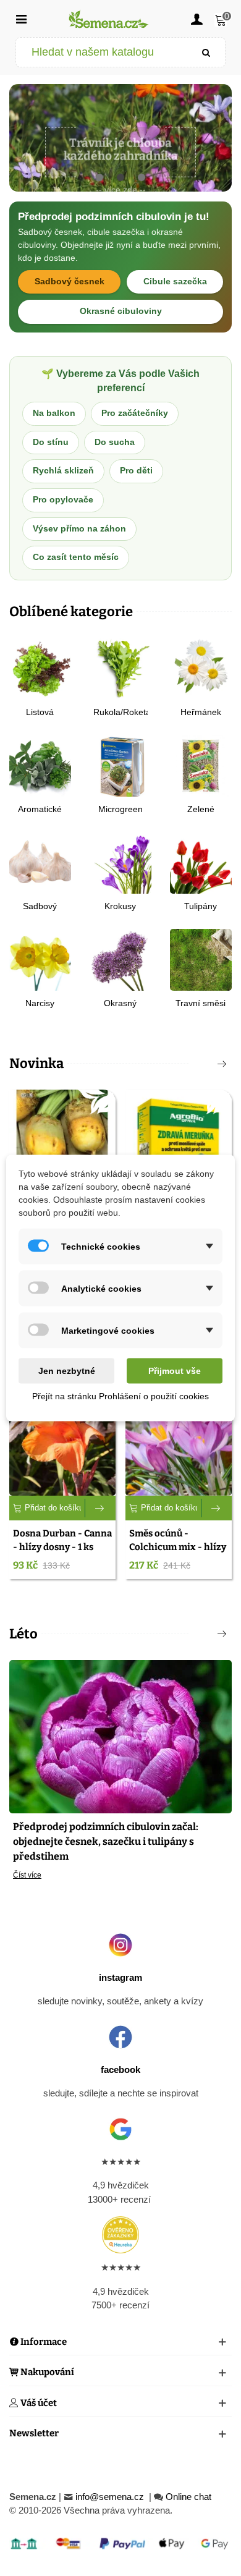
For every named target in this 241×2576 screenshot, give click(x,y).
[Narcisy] (40, 959)
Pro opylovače (63, 500)
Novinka (36, 1063)
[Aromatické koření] (40, 765)
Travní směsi (201, 1003)
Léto (23, 1634)
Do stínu (51, 442)
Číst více (27, 1875)
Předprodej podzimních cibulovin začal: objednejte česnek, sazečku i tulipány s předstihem (106, 1841)
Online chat (188, 2497)
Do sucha (115, 442)
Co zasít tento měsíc (76, 557)
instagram (120, 1977)
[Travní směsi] (201, 959)
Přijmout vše (175, 1371)
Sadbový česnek (70, 282)
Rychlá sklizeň (63, 471)
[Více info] (100, 1508)
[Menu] (21, 19)
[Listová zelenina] (40, 668)
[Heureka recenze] (120, 2235)
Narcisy (40, 1003)
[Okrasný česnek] (120, 959)
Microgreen (120, 809)
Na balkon (54, 413)
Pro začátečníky (135, 413)
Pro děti (136, 471)
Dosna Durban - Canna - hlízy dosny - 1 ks (62, 1540)
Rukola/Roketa (120, 712)
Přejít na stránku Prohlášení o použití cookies (120, 1396)
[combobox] (102, 52)
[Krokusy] (120, 862)
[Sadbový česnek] (40, 862)
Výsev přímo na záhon (79, 529)
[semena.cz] (109, 19)
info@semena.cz (111, 2497)
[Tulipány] (201, 862)
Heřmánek (201, 712)
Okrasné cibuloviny (121, 311)
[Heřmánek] (201, 668)
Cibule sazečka (175, 282)
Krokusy (120, 906)
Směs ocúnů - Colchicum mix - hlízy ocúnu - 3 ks (178, 1547)
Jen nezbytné (67, 1371)
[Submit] (206, 52)
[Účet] (197, 19)
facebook (120, 2070)
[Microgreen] (120, 765)
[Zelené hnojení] (201, 765)
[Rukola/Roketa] (120, 668)
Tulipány (201, 906)
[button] (99, 178)
